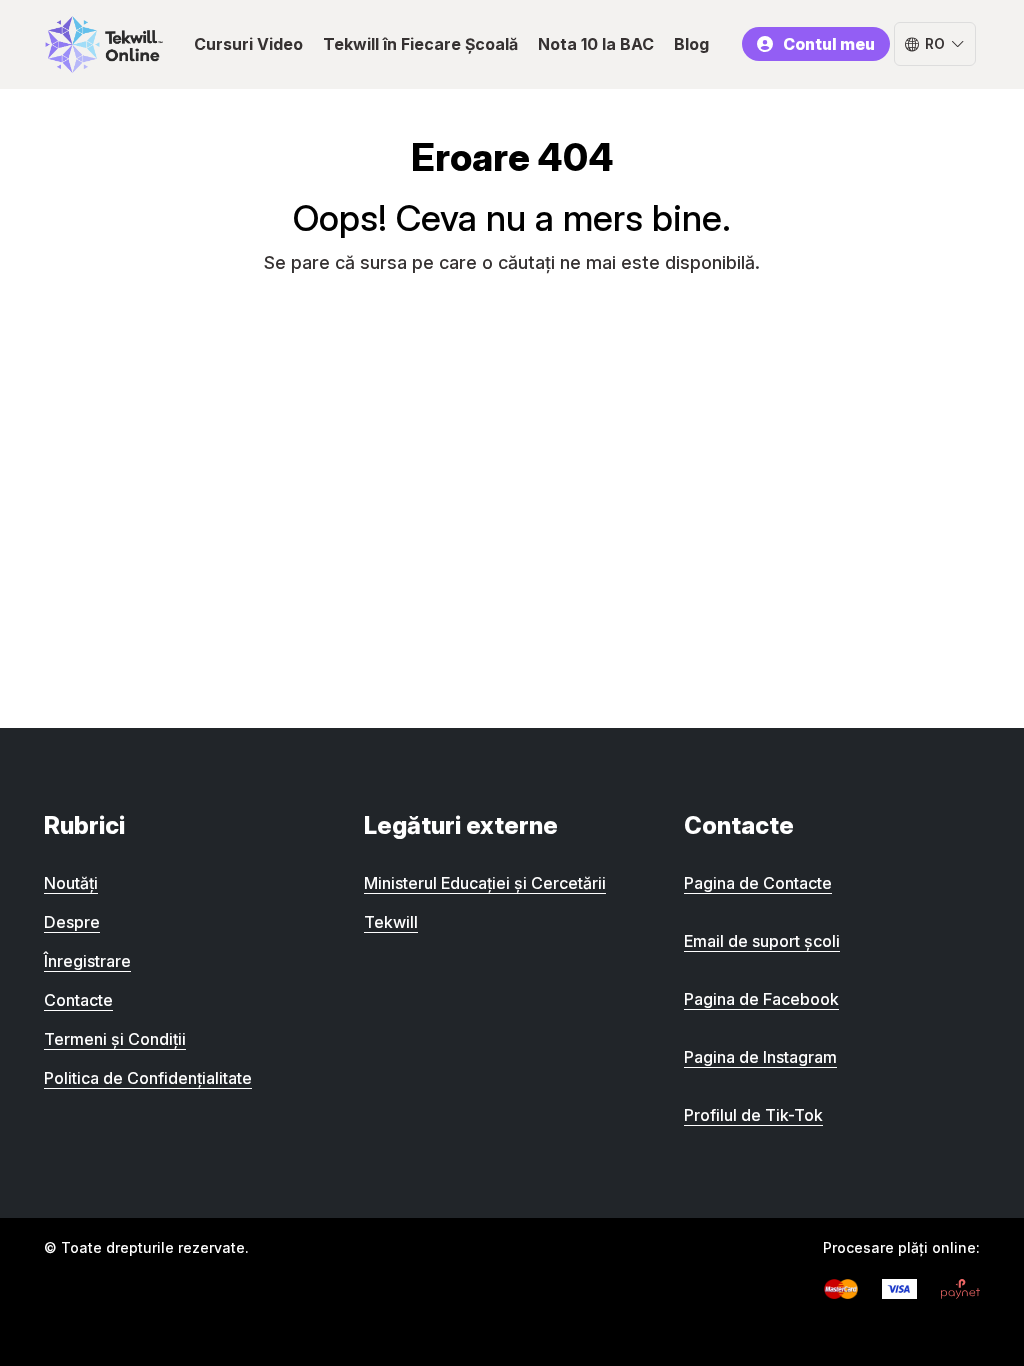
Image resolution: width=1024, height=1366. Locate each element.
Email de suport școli (762, 941)
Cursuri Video (248, 44)
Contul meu (829, 44)
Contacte (78, 1000)
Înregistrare (87, 961)
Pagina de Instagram (760, 1057)
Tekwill (391, 922)
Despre (72, 922)
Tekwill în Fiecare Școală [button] (420, 44)
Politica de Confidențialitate (148, 1078)
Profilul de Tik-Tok (753, 1115)
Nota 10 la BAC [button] (596, 44)
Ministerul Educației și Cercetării (485, 883)
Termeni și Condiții (115, 1039)
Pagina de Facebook (761, 999)
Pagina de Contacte (758, 883)
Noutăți (71, 883)
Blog (691, 44)
